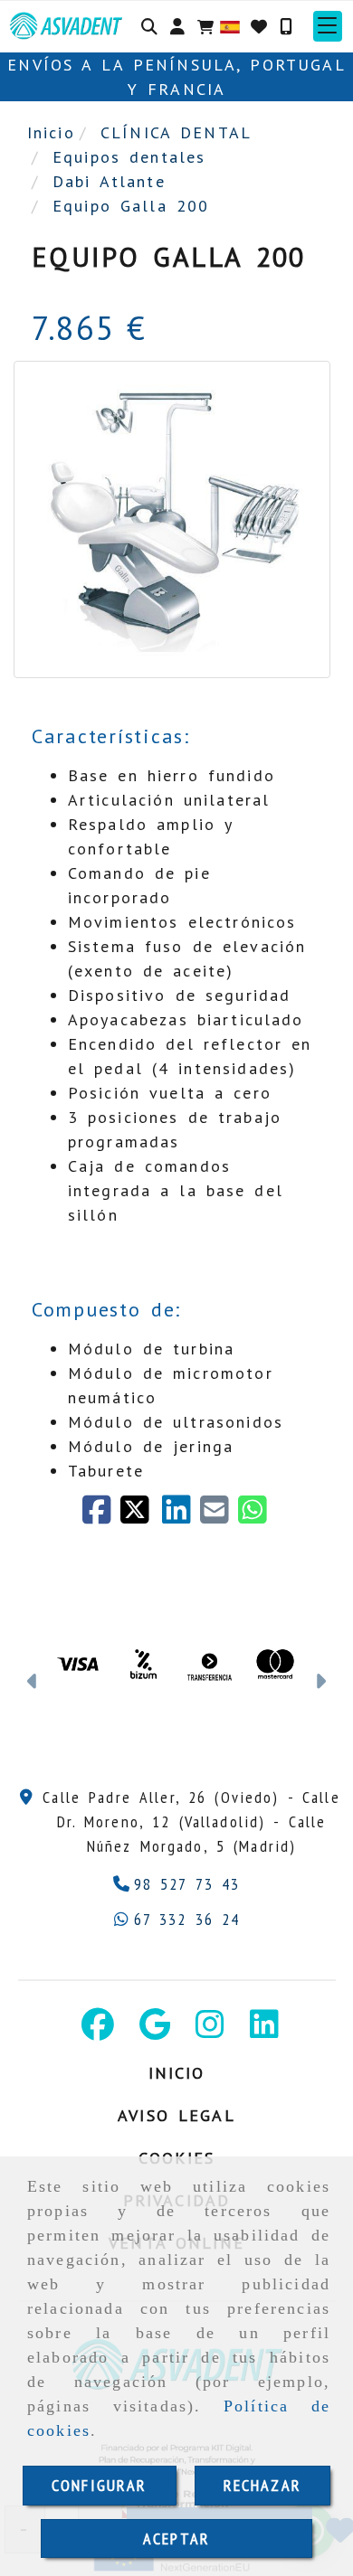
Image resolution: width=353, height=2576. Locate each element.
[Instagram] (210, 2030)
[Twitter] (141, 1516)
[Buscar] (149, 26)
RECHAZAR (262, 2485)
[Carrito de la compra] (205, 26)
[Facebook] (101, 1516)
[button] (177, 26)
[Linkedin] (264, 2030)
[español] (230, 25)
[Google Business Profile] (155, 2030)
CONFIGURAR (100, 2485)
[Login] (259, 26)
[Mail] (219, 1516)
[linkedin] (181, 1516)
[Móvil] (286, 26)
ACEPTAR (176, 2538)
